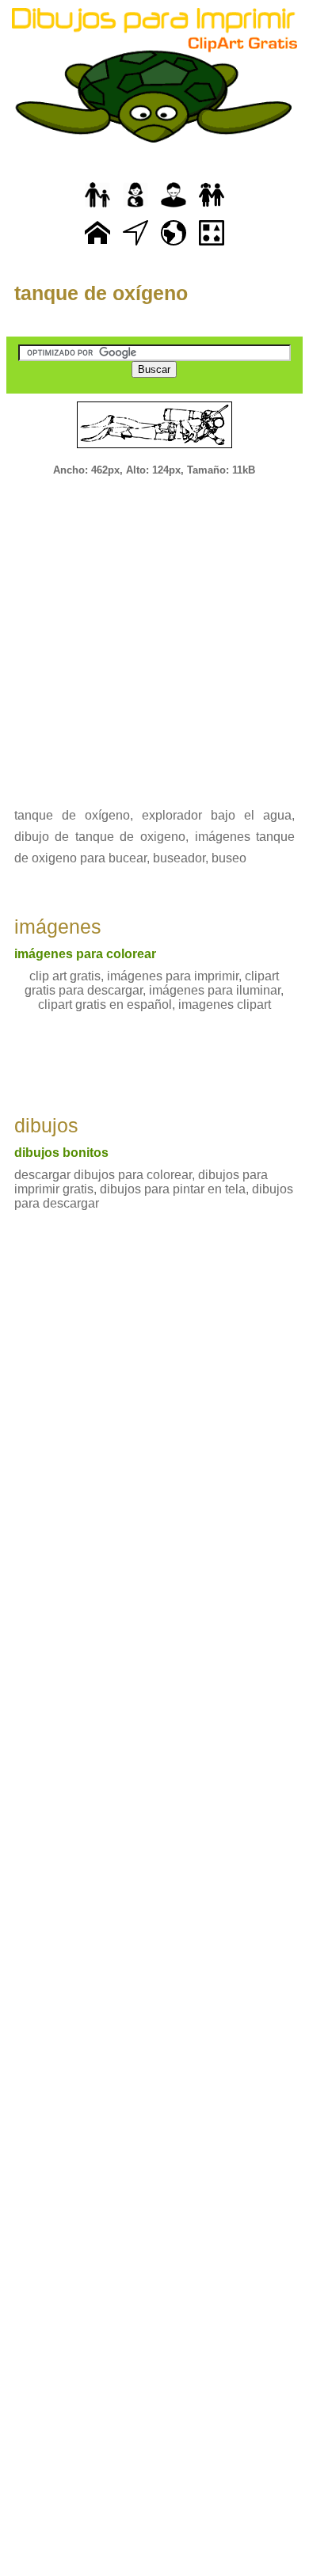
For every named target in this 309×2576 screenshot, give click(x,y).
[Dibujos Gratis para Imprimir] (97, 246)
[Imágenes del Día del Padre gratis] (97, 208)
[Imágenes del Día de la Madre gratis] (135, 208)
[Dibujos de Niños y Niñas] (212, 208)
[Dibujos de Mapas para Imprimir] (174, 246)
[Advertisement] (154, 631)
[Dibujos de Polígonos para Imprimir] (212, 246)
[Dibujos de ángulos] (135, 246)
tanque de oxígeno (101, 293)
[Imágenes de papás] (174, 208)
